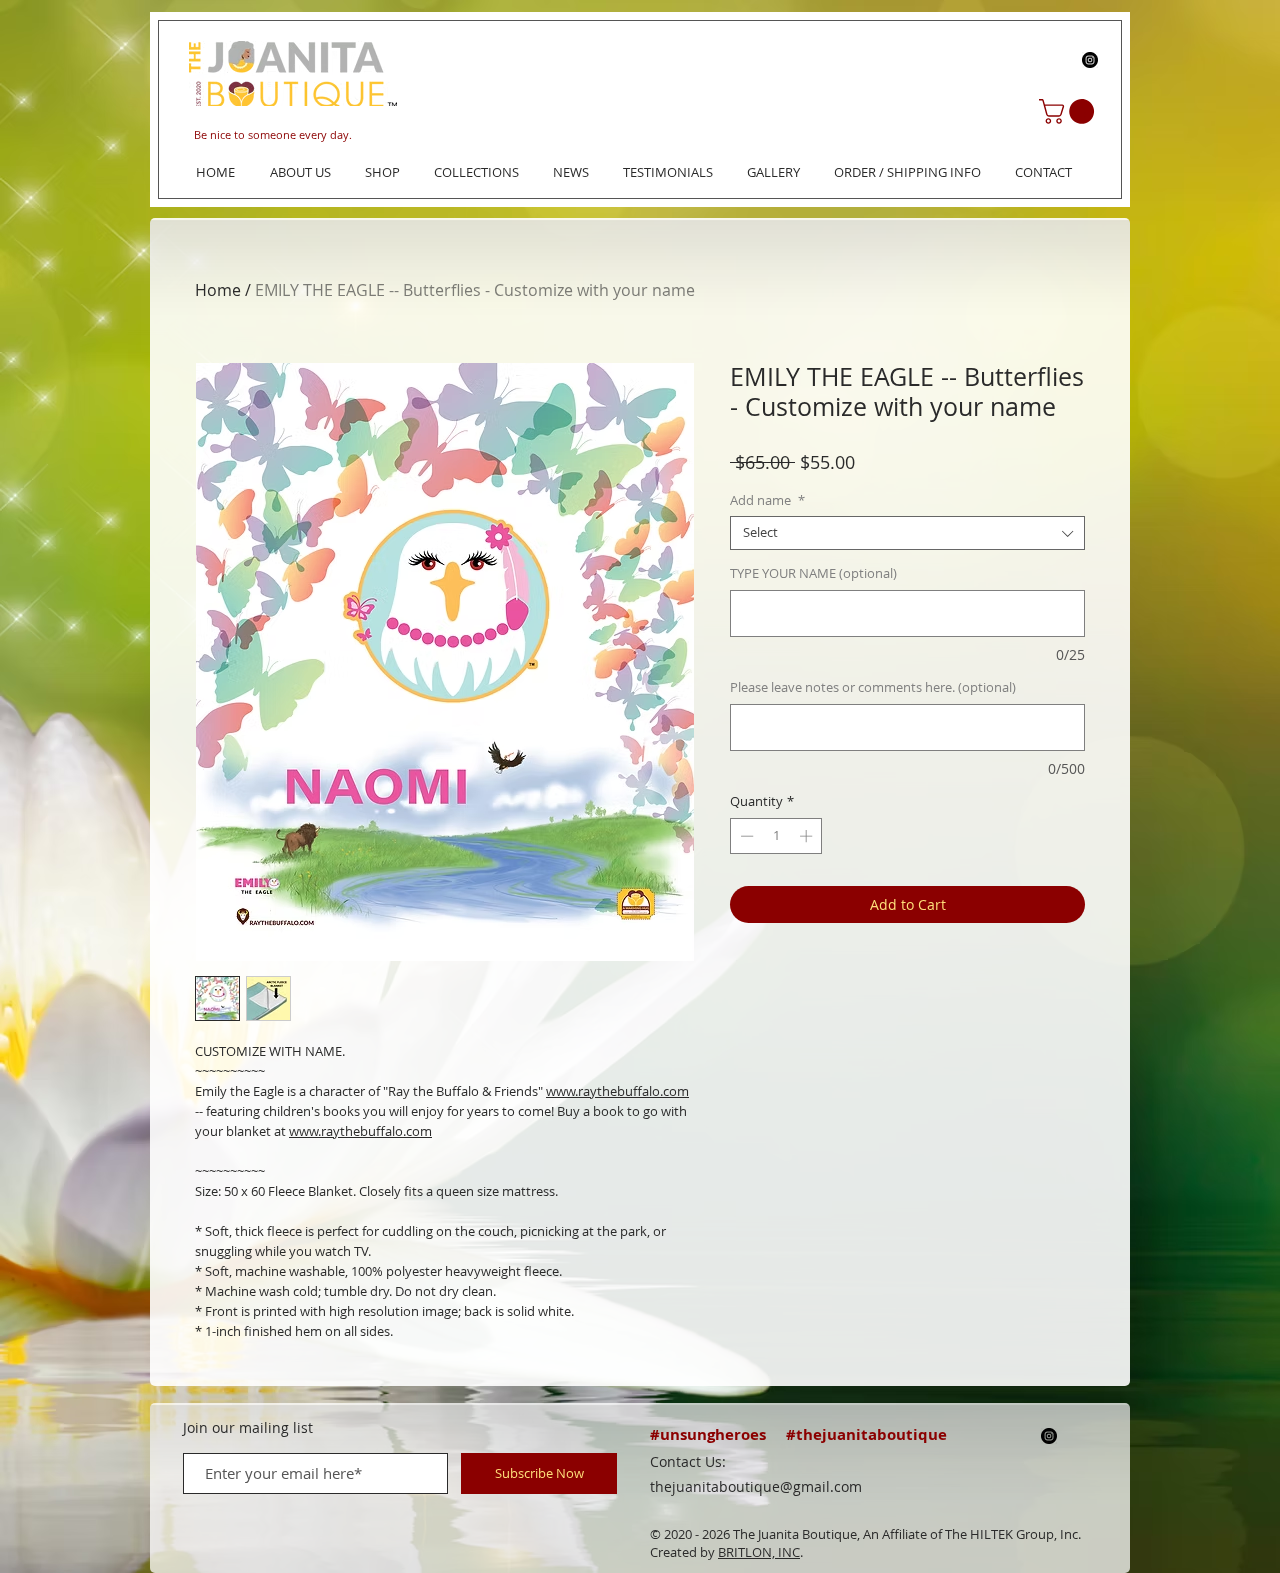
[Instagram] (1090, 60)
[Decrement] (745, 836)
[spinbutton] (776, 836)
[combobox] (907, 533)
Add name (767, 501)
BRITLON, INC (759, 1552)
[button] (1069, 111)
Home (218, 290)
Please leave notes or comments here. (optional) (873, 688)
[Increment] (808, 836)
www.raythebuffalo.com (617, 1091)
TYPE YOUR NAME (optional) (813, 574)
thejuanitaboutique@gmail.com (756, 1486)
